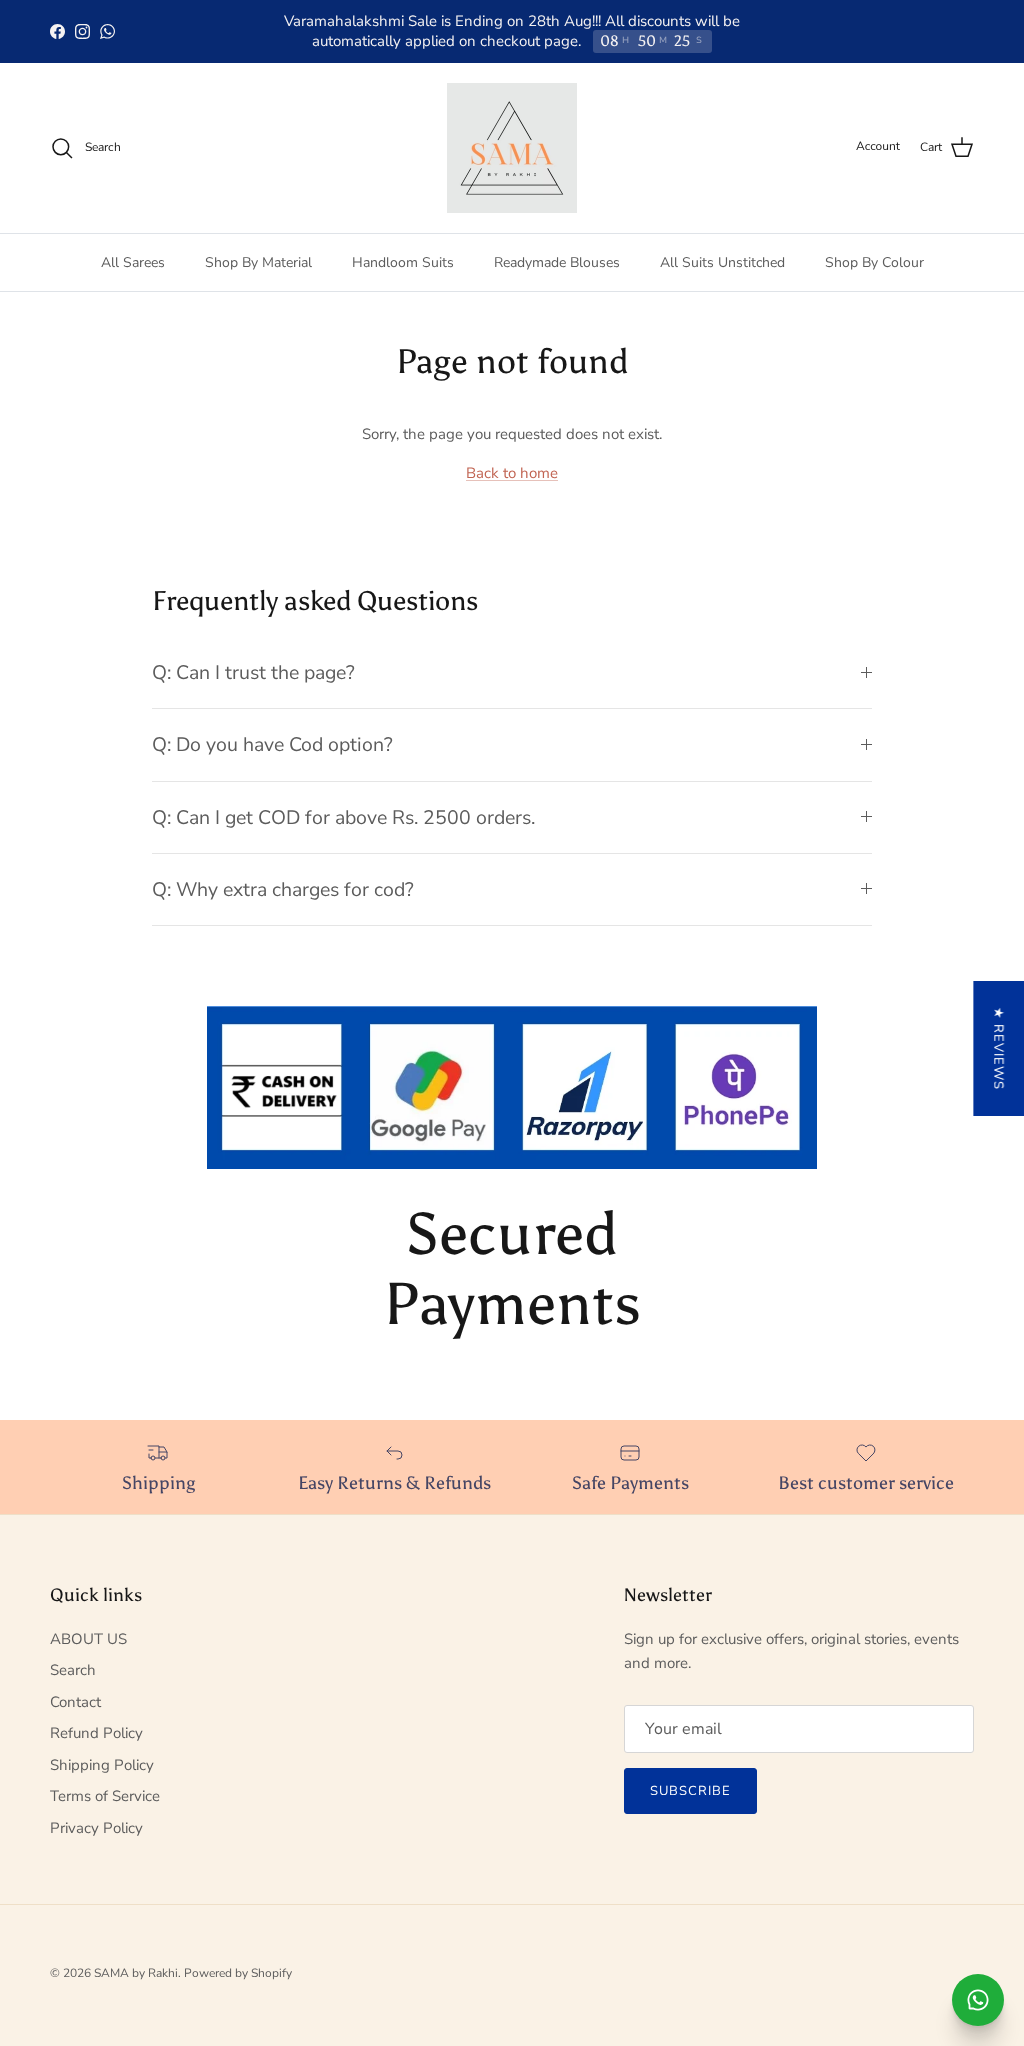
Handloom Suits (403, 262)
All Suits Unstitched (722, 262)
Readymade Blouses (557, 262)
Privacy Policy (96, 1828)
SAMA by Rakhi (136, 1973)
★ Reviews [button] (998, 1048)
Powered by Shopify (238, 1973)
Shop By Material (258, 262)
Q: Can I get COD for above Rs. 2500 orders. (343, 817)
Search (73, 1670)
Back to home (512, 473)
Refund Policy (96, 1733)
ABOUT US (88, 1639)
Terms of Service (105, 1796)
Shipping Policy (102, 1765)
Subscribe (690, 1791)
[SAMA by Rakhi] (512, 148)
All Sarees (133, 262)
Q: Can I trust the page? (253, 672)
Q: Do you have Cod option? (272, 744)
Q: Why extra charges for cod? (283, 889)
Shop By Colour (874, 262)
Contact (75, 1702)
